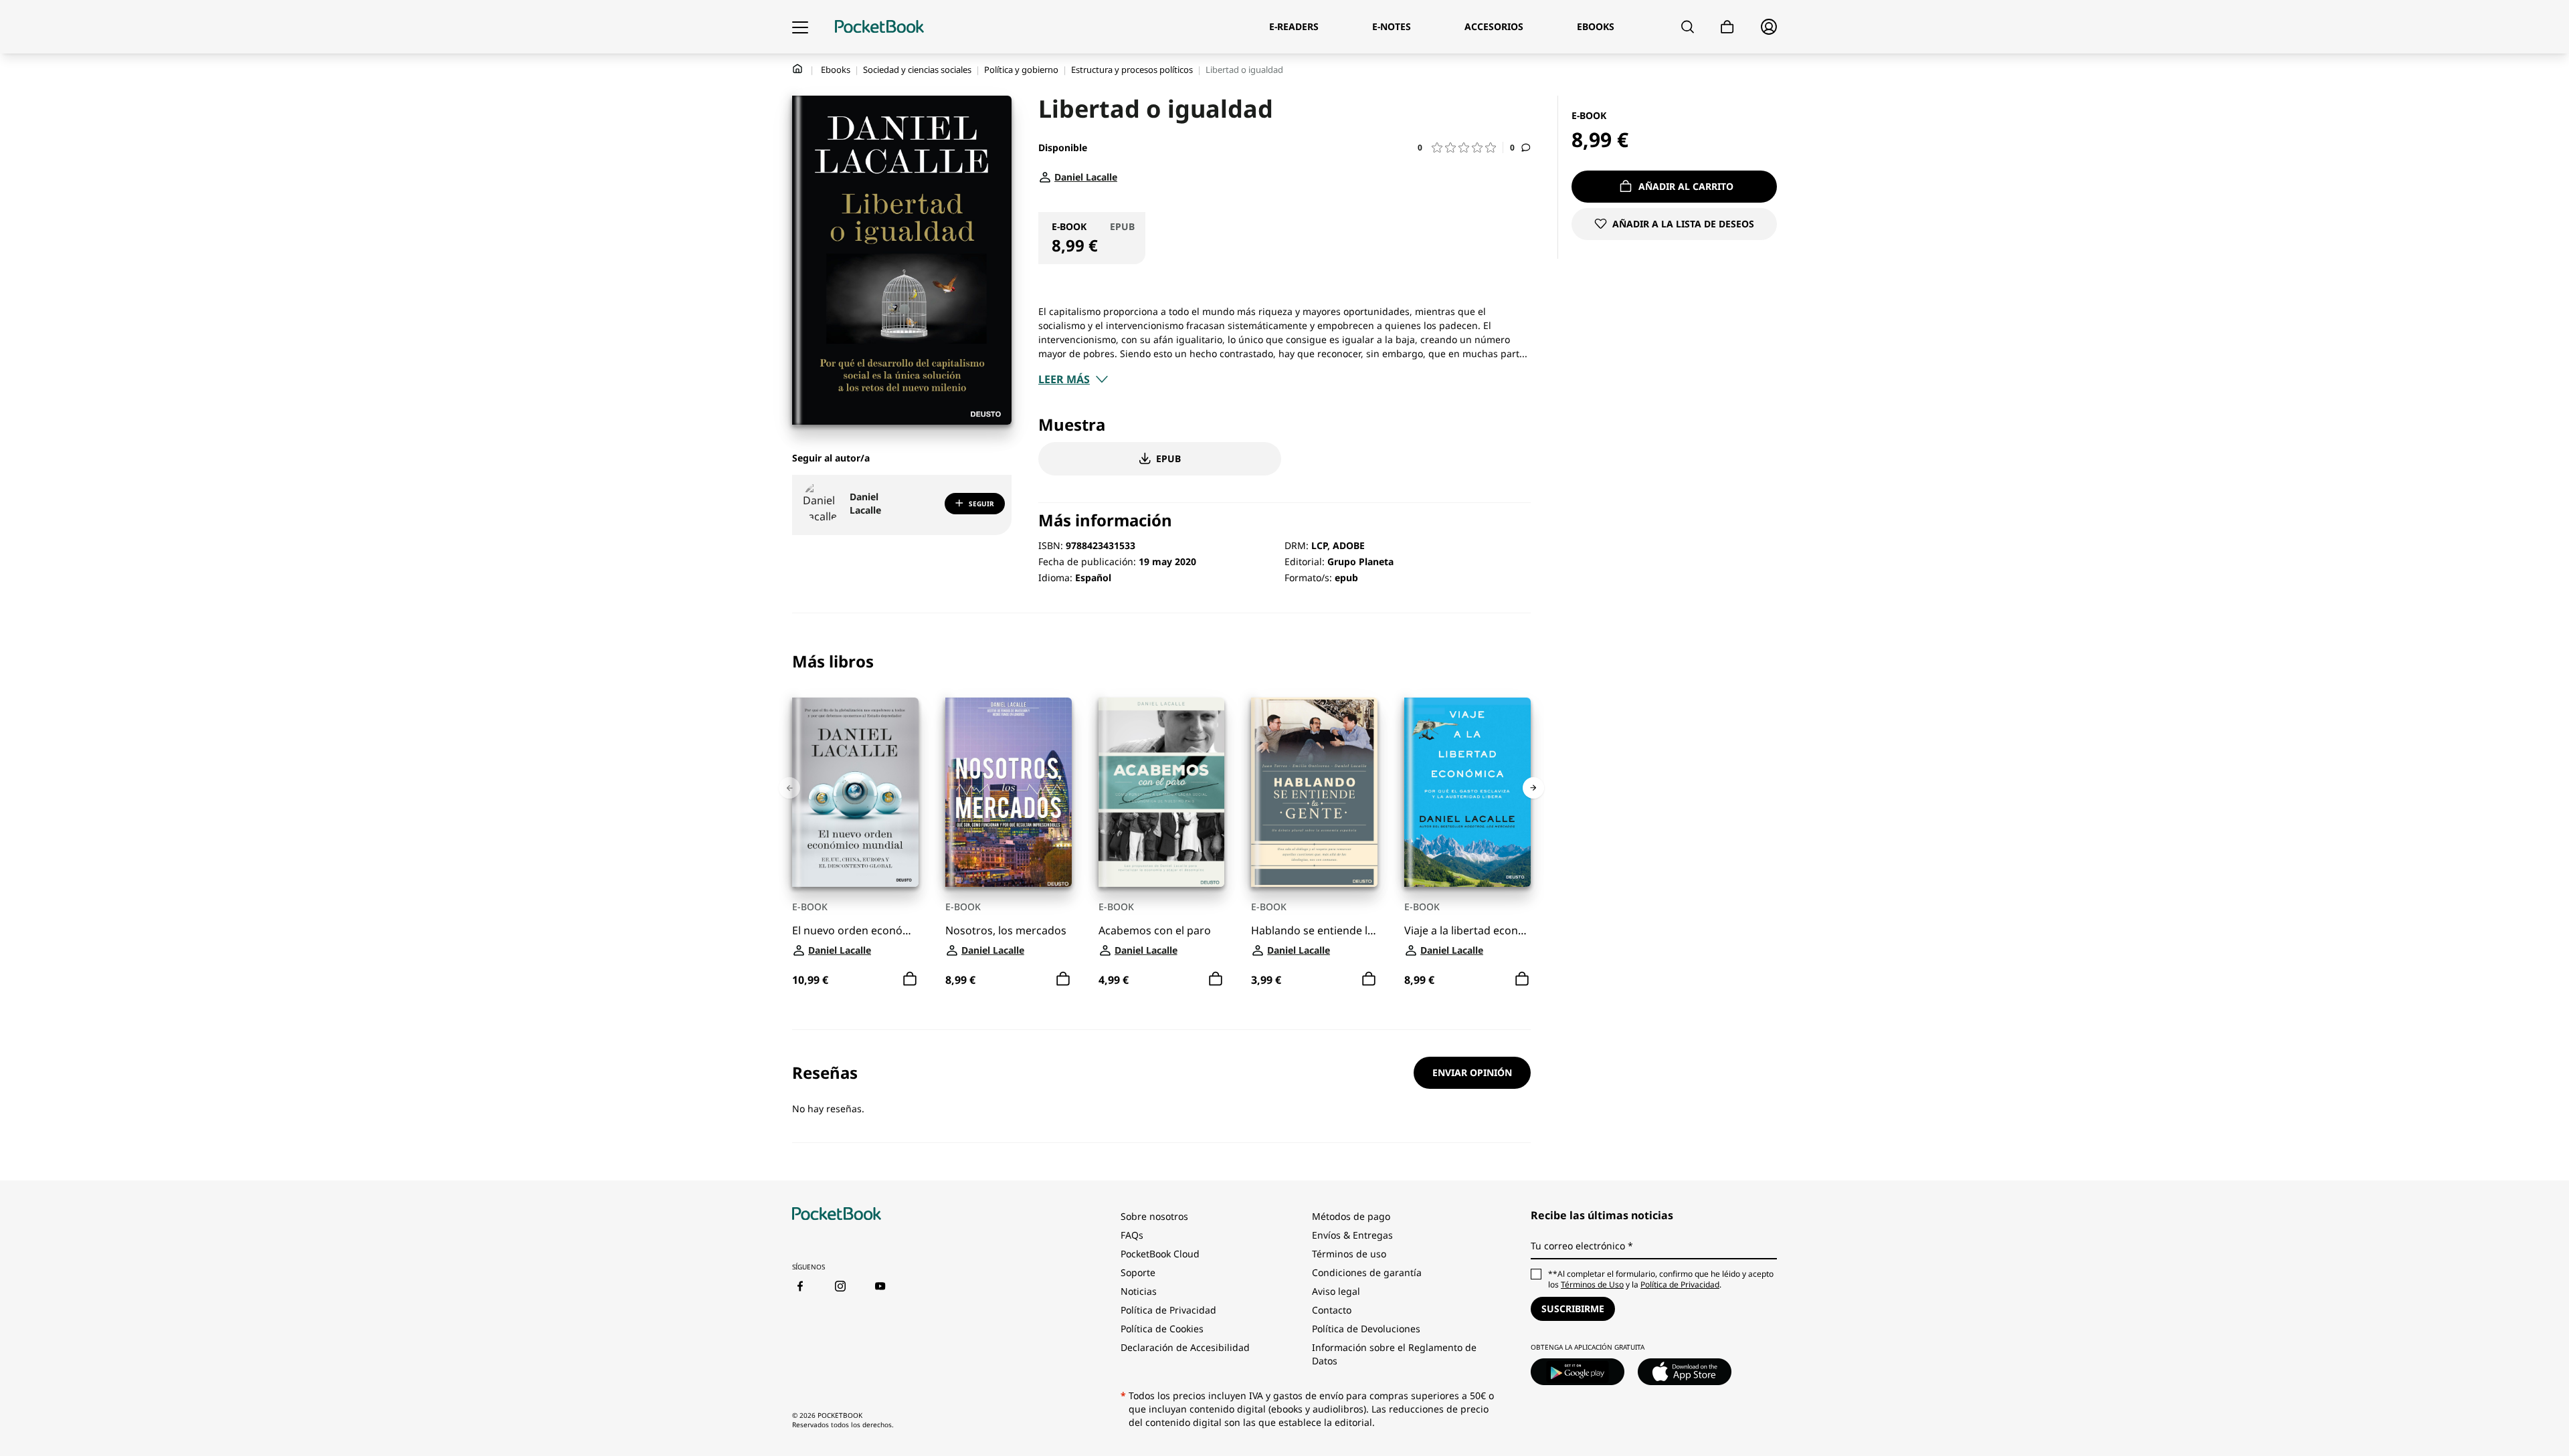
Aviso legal (1336, 1291)
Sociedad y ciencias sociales (917, 70)
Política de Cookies (1162, 1329)
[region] (1161, 821)
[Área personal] (1769, 27)
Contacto (1332, 1310)
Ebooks (836, 70)
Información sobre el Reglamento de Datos (1394, 1354)
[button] (1460, 147)
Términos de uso (1349, 1254)
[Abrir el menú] (800, 27)
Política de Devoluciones (1366, 1329)
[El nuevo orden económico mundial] (855, 792)
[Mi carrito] (1727, 27)
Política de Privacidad (1168, 1310)
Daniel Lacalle (865, 503)
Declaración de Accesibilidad (1185, 1347)
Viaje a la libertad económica (1467, 931)
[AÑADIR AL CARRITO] (910, 979)
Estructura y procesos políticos (1132, 70)
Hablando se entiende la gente (1314, 931)
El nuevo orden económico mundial (855, 931)
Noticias (1139, 1291)
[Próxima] (1533, 788)
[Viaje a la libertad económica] (1467, 792)
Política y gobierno (1021, 70)
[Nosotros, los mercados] (1009, 792)
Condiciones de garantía (1367, 1272)
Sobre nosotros (1154, 1216)
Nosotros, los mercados (1006, 931)
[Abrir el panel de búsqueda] (1688, 27)
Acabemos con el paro (1155, 931)
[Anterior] (789, 788)
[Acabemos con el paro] (1162, 792)
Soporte (1138, 1272)
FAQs (1132, 1235)
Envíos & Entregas (1352, 1235)
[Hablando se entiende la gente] (1314, 792)
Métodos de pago (1351, 1216)
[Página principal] (879, 27)
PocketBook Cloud (1160, 1254)
